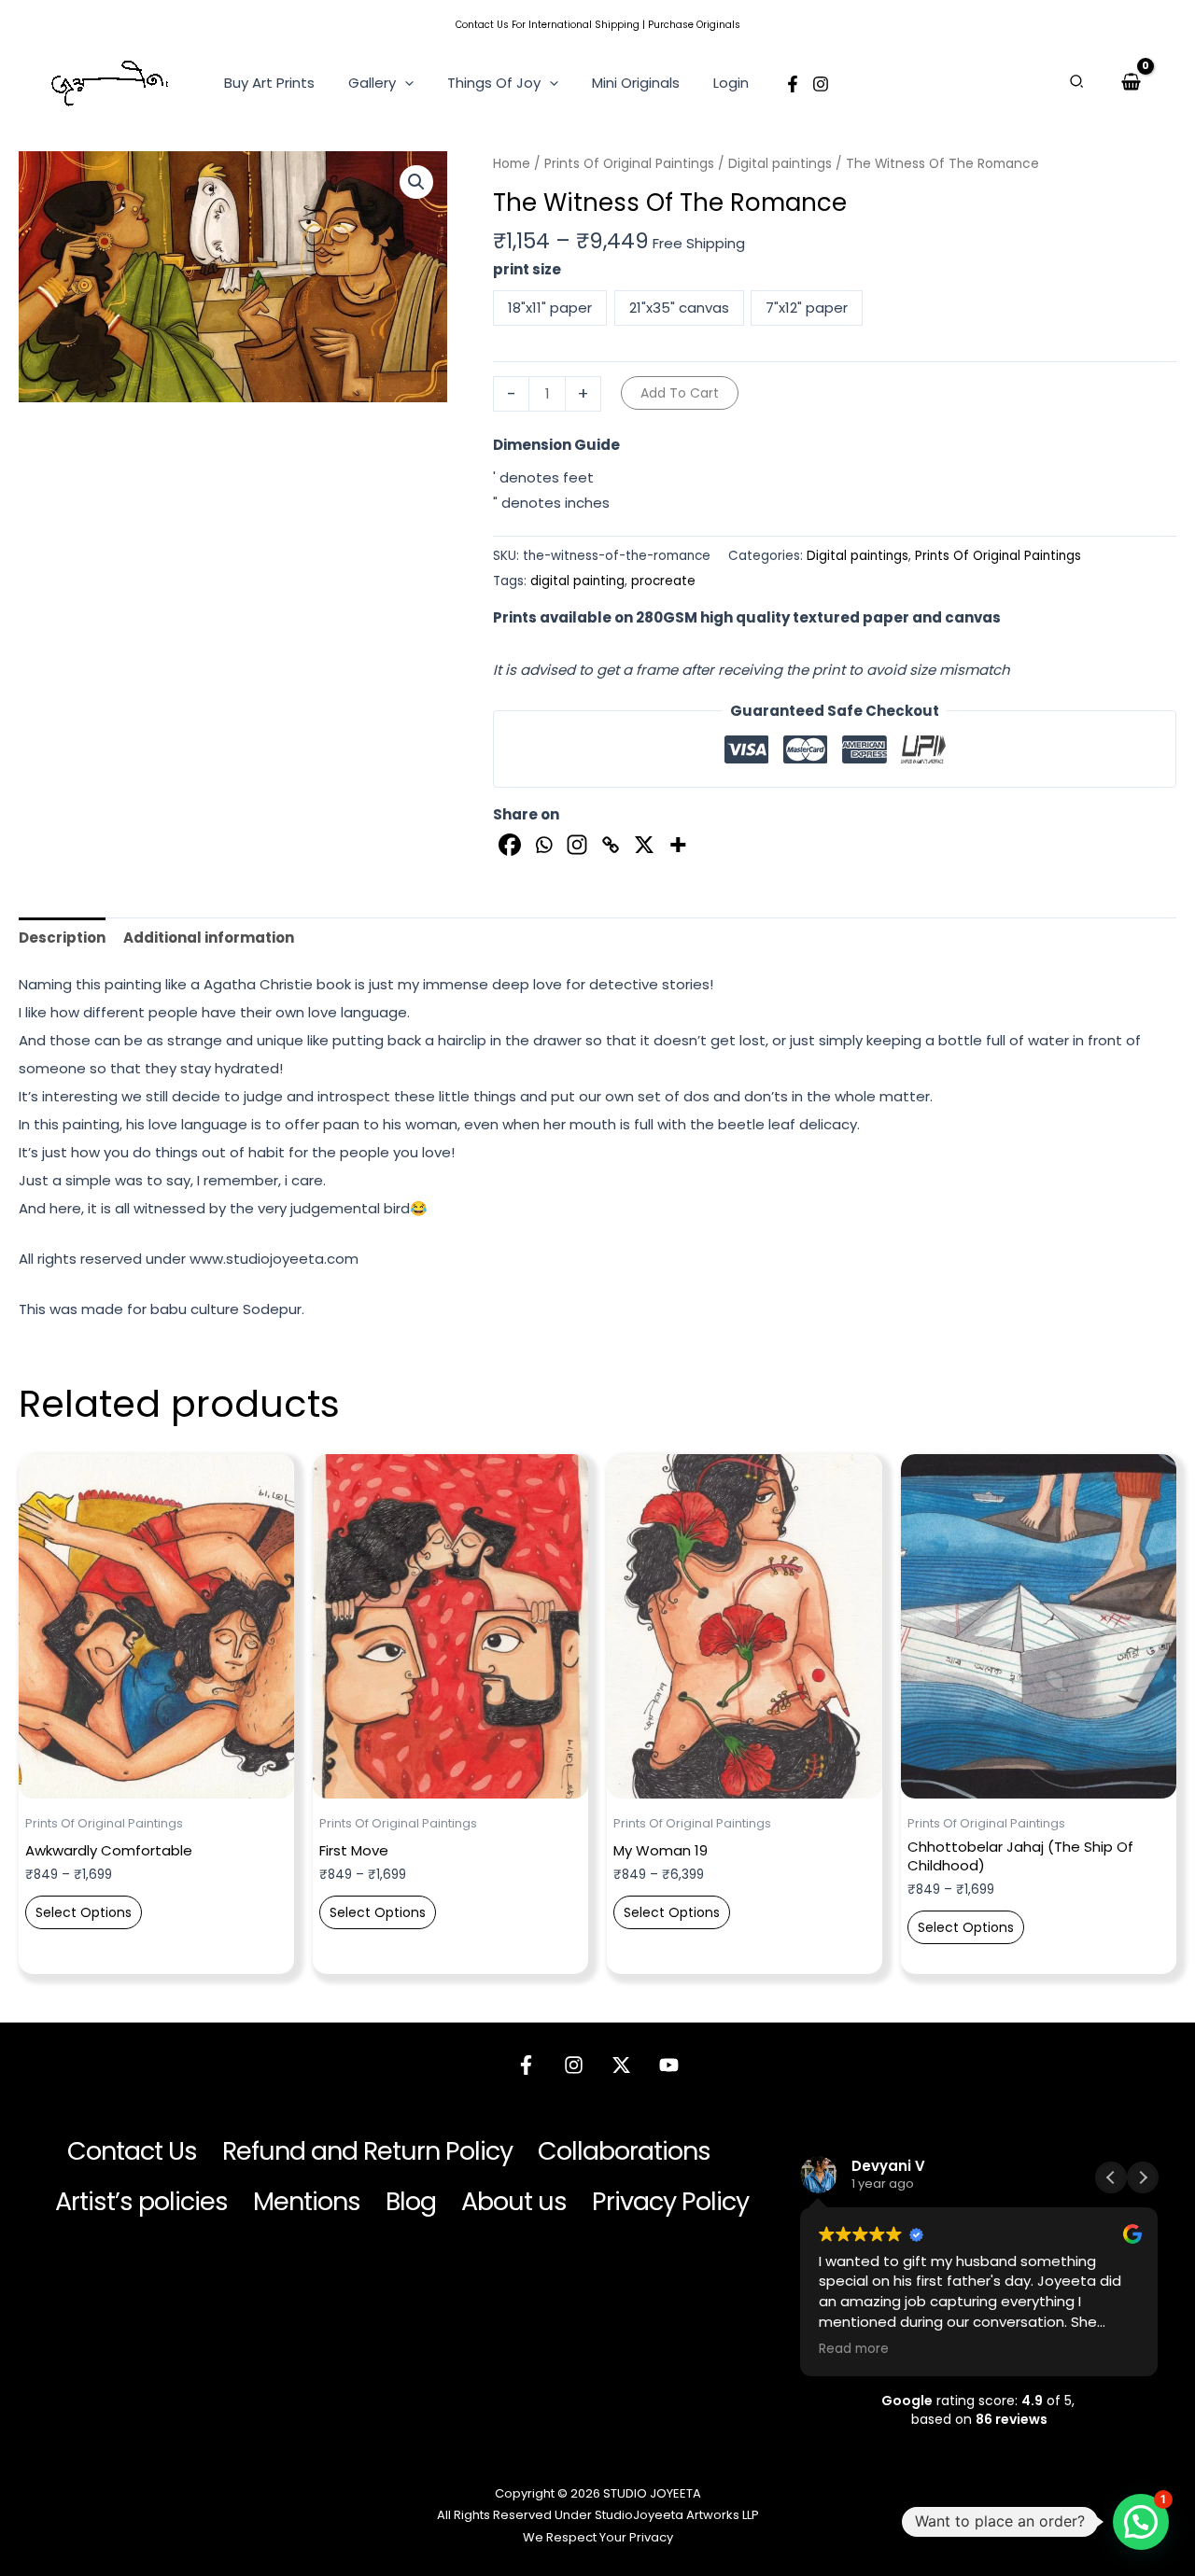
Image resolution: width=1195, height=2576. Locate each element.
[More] (678, 845)
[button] (405, 83)
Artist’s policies (141, 2201)
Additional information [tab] (209, 938)
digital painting (577, 581)
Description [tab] (62, 938)
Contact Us (482, 25)
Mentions (307, 2201)
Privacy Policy (670, 2201)
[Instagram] (821, 84)
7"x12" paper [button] (807, 308)
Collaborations (624, 2151)
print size (527, 269)
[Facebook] (793, 84)
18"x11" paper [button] (550, 308)
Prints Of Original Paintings (629, 164)
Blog (411, 2201)
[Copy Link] (611, 845)
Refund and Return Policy (367, 2151)
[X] (644, 845)
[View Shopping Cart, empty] (1131, 82)
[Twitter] (621, 2065)
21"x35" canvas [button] (679, 308)
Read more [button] (854, 2349)
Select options (84, 1912)
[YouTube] (669, 2065)
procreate (663, 581)
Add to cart (680, 393)
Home (512, 164)
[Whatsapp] (543, 845)
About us (514, 2201)
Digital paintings (780, 164)
